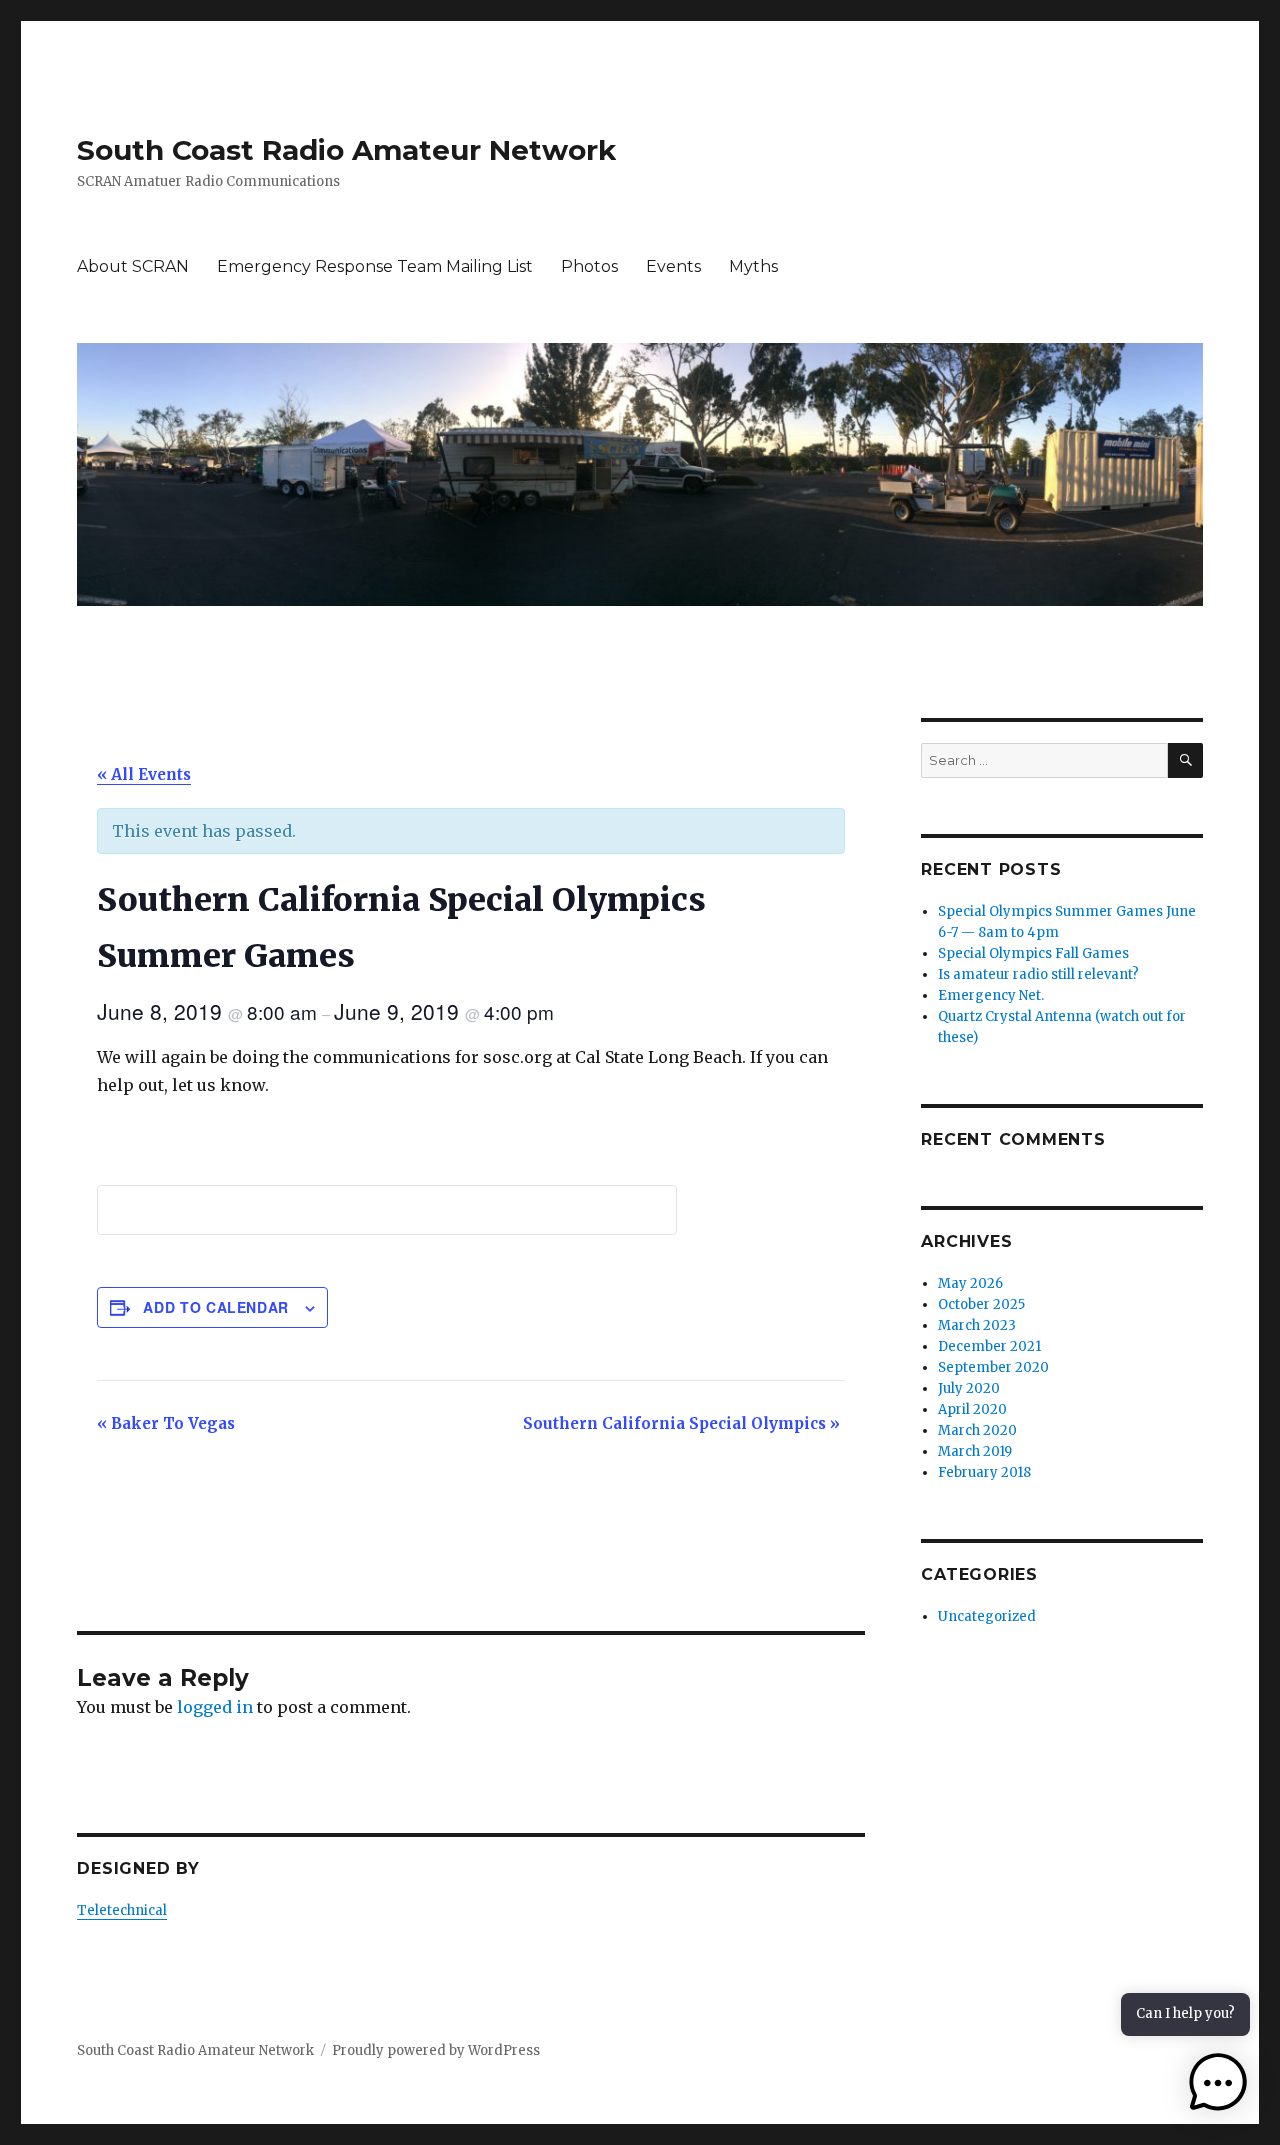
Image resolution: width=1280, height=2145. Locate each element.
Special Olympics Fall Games (1033, 953)
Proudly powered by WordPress (436, 2050)
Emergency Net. (991, 995)
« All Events (144, 774)
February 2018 (984, 1472)
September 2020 (993, 1367)
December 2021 (989, 1346)
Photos (589, 266)
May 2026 (970, 1283)
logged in (215, 1707)
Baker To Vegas (166, 1423)
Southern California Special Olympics (681, 1423)
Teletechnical (122, 1910)
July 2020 (969, 1388)
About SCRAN (133, 266)
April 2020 (972, 1409)
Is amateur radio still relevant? (1038, 974)
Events (673, 266)
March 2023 (977, 1325)
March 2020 (977, 1430)
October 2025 (981, 1304)
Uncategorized (987, 1616)
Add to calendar (216, 1307)
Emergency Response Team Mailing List (375, 266)
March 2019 (975, 1451)
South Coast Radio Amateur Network (346, 150)
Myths (753, 266)
